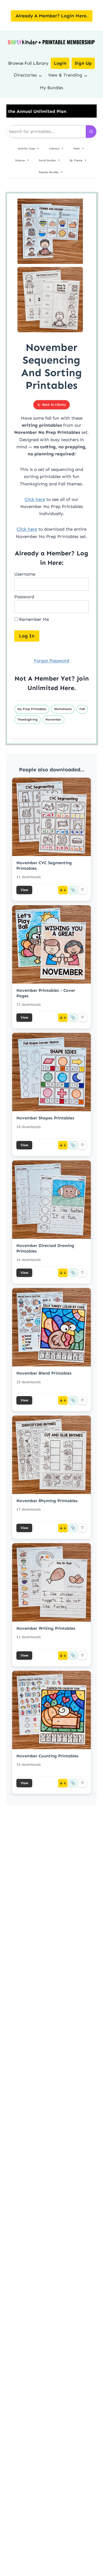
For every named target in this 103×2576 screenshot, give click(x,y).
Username (25, 574)
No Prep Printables (32, 709)
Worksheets (63, 709)
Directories (25, 75)
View (24, 890)
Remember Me (33, 619)
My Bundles (51, 88)
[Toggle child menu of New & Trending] (86, 75)
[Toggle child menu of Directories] (40, 75)
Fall (82, 709)
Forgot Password (51, 661)
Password (24, 597)
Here (67, 688)
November (53, 720)
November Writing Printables (46, 1628)
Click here (35, 499)
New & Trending (65, 75)
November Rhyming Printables (47, 1501)
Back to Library (54, 405)
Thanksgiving (27, 720)
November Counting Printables (47, 1756)
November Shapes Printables (45, 1118)
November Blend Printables (44, 1373)
